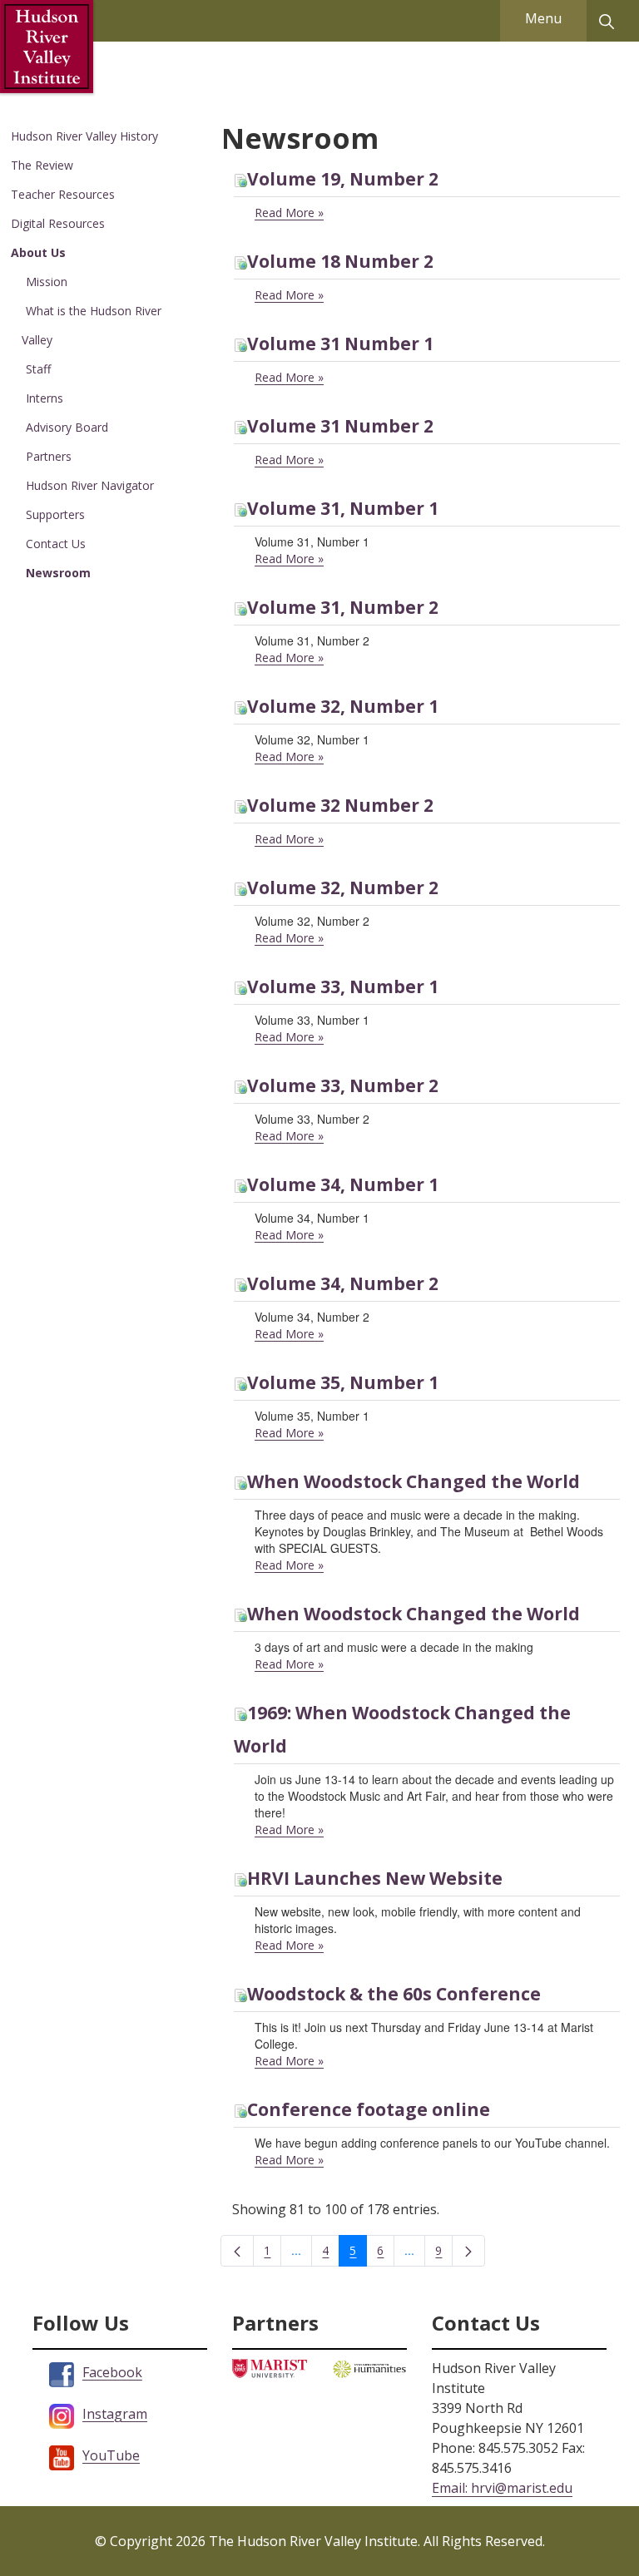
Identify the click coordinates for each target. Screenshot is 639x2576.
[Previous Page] (237, 2251)
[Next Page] (468, 2251)
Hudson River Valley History (84, 136)
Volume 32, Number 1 (343, 706)
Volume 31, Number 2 (343, 607)
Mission (47, 282)
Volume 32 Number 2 (340, 805)
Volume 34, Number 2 (343, 1283)
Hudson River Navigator (90, 485)
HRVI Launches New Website (375, 1878)
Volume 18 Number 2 (340, 261)
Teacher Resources (63, 194)
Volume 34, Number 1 (343, 1184)
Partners (49, 456)
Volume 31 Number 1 (340, 344)
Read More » (289, 213)
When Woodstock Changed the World (414, 1481)
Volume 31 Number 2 (340, 426)
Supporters (55, 514)
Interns (45, 398)
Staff (38, 369)
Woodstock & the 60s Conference (394, 1994)
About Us (38, 252)
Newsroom (58, 573)
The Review (42, 165)
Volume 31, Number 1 (343, 508)
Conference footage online (369, 2109)
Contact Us (56, 544)
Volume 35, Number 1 (343, 1382)
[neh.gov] (369, 2368)
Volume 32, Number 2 (343, 888)
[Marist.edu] (270, 2367)
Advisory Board (67, 427)
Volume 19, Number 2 (343, 179)
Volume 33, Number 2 (343, 1085)
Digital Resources (58, 223)
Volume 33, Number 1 (343, 986)
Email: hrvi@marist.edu (502, 2488)
